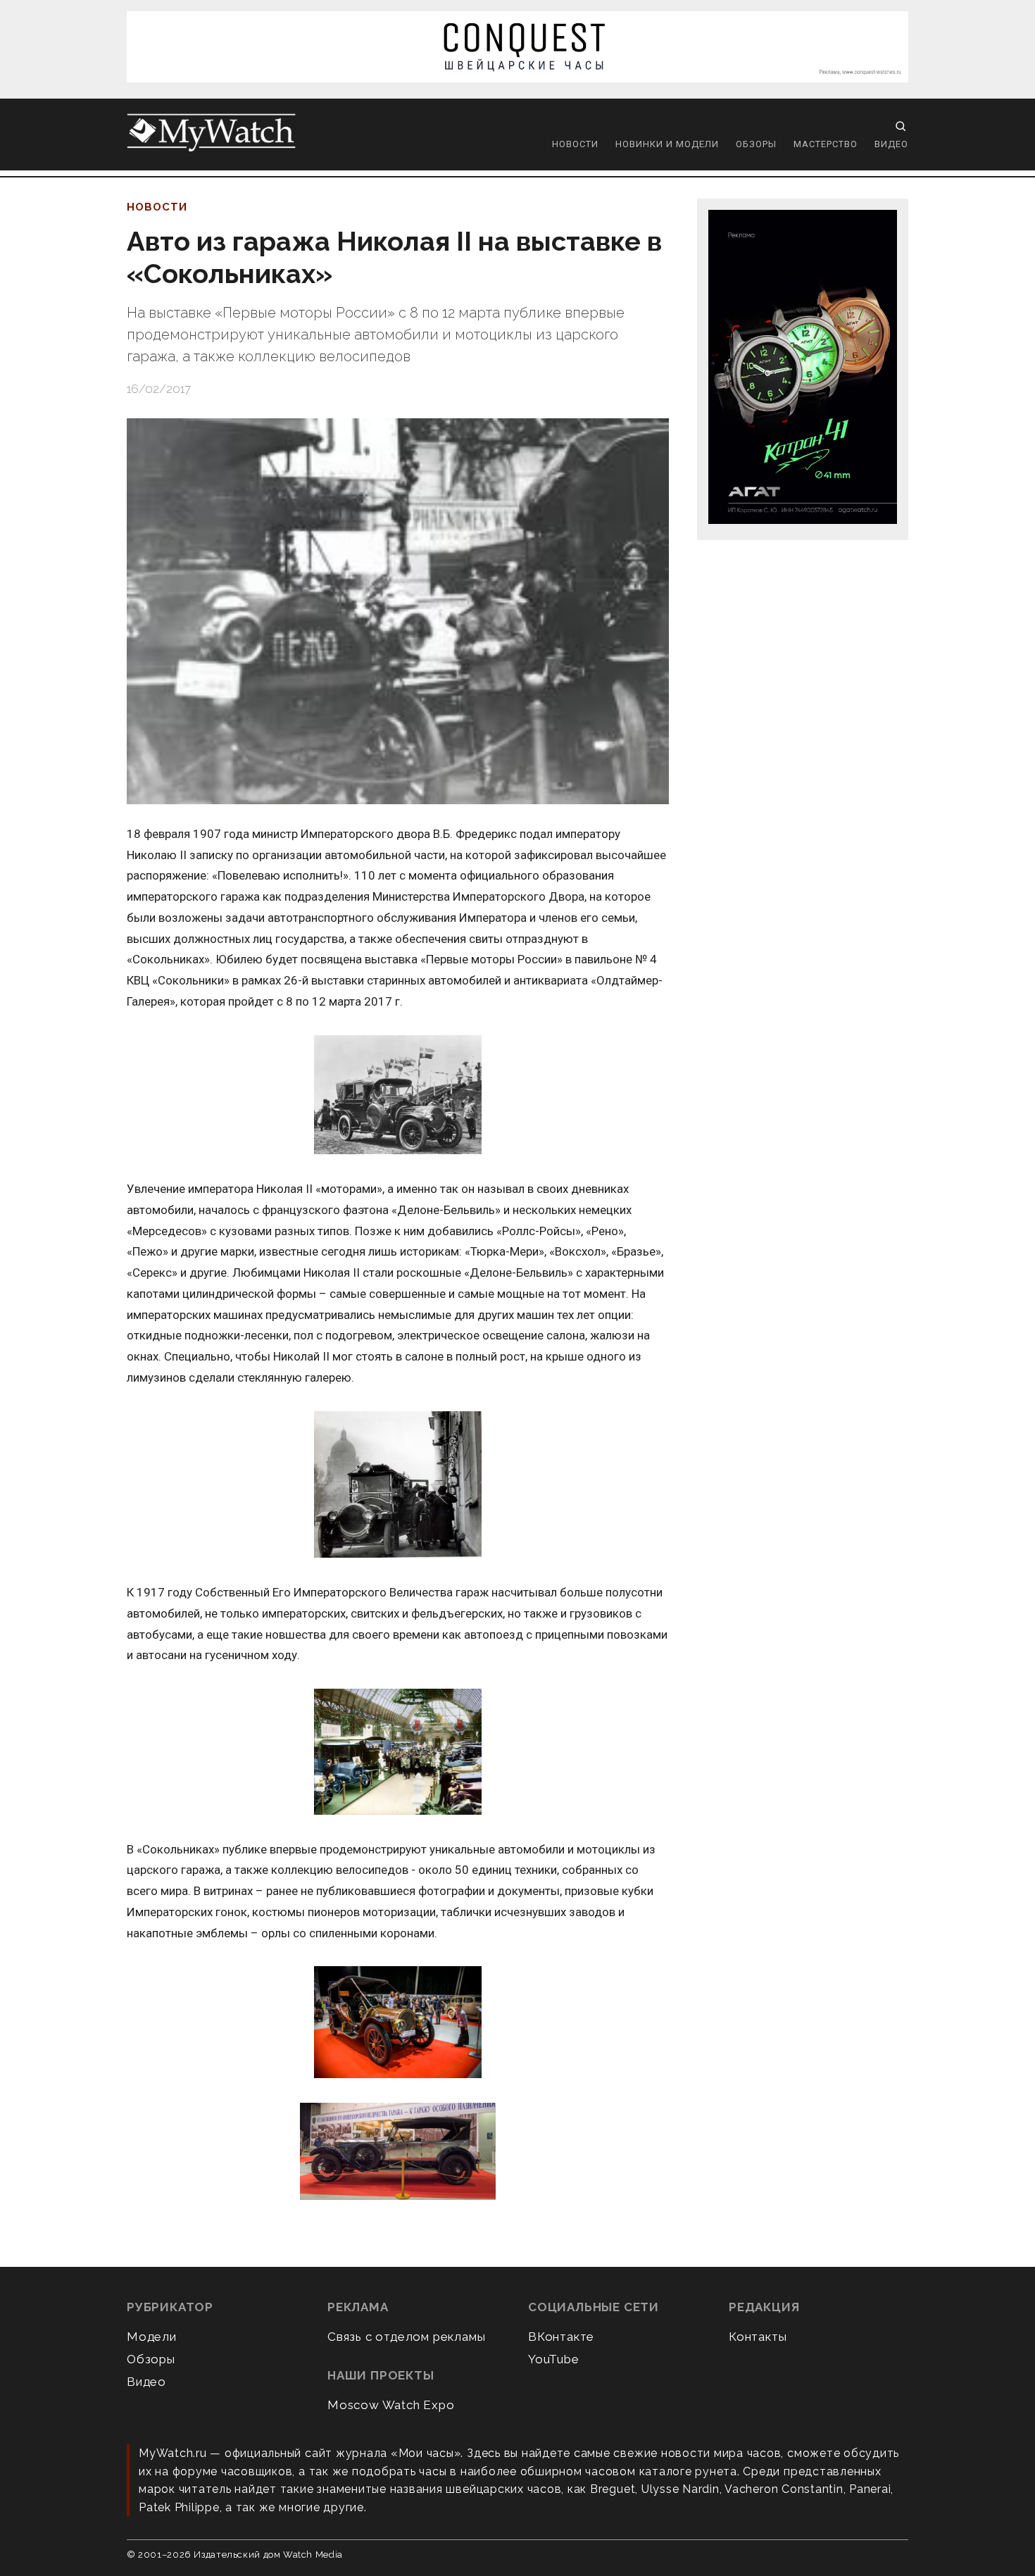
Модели (152, 2337)
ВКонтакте (561, 2337)
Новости (575, 144)
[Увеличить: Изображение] (398, 1096)
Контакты (758, 2337)
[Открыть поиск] (901, 126)
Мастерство (826, 144)
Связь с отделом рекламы (406, 2337)
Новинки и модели (667, 144)
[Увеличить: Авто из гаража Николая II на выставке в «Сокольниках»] (398, 611)
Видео (891, 144)
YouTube (554, 2359)
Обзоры (756, 144)
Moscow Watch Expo (391, 2405)
